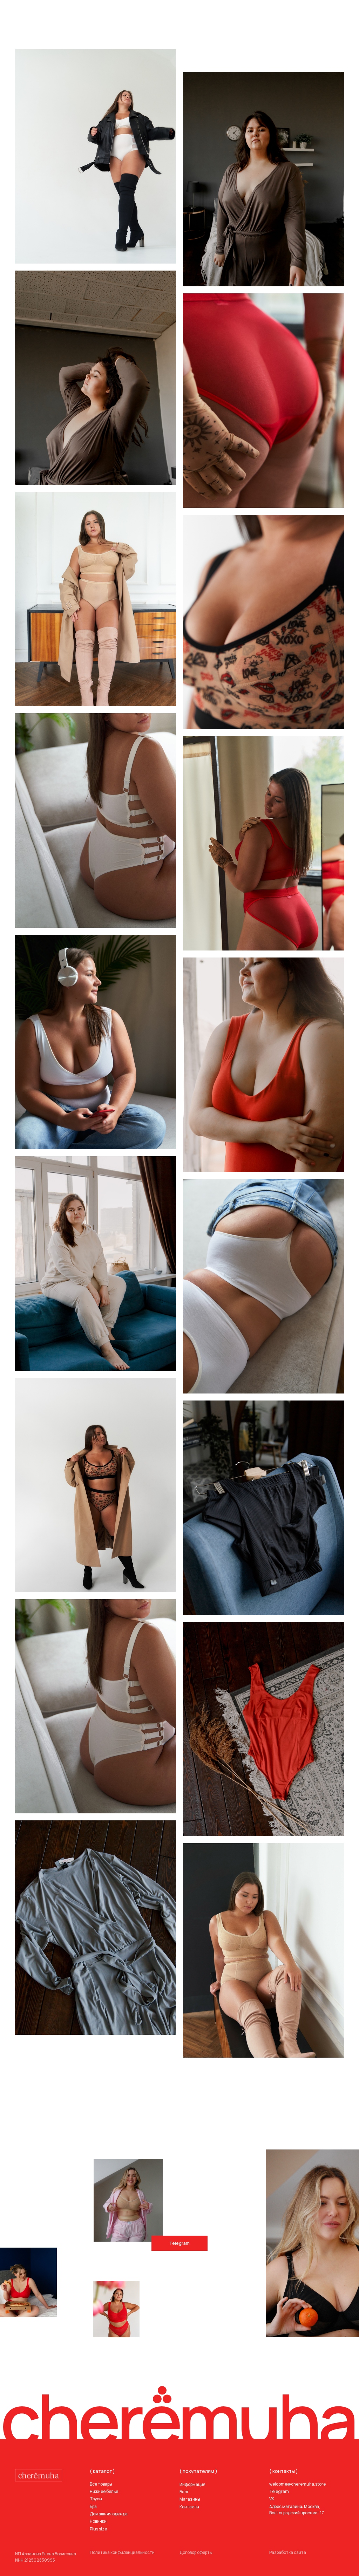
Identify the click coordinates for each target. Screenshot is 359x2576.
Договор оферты (196, 2552)
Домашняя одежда (109, 2514)
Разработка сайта (288, 2552)
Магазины (190, 2499)
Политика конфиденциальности (122, 2552)
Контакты (189, 2507)
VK (272, 2499)
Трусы (96, 2499)
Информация (192, 2484)
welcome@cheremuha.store (297, 2484)
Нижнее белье (104, 2491)
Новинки (98, 2521)
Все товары (101, 2484)
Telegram (179, 2243)
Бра (93, 2506)
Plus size (98, 2529)
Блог (184, 2492)
